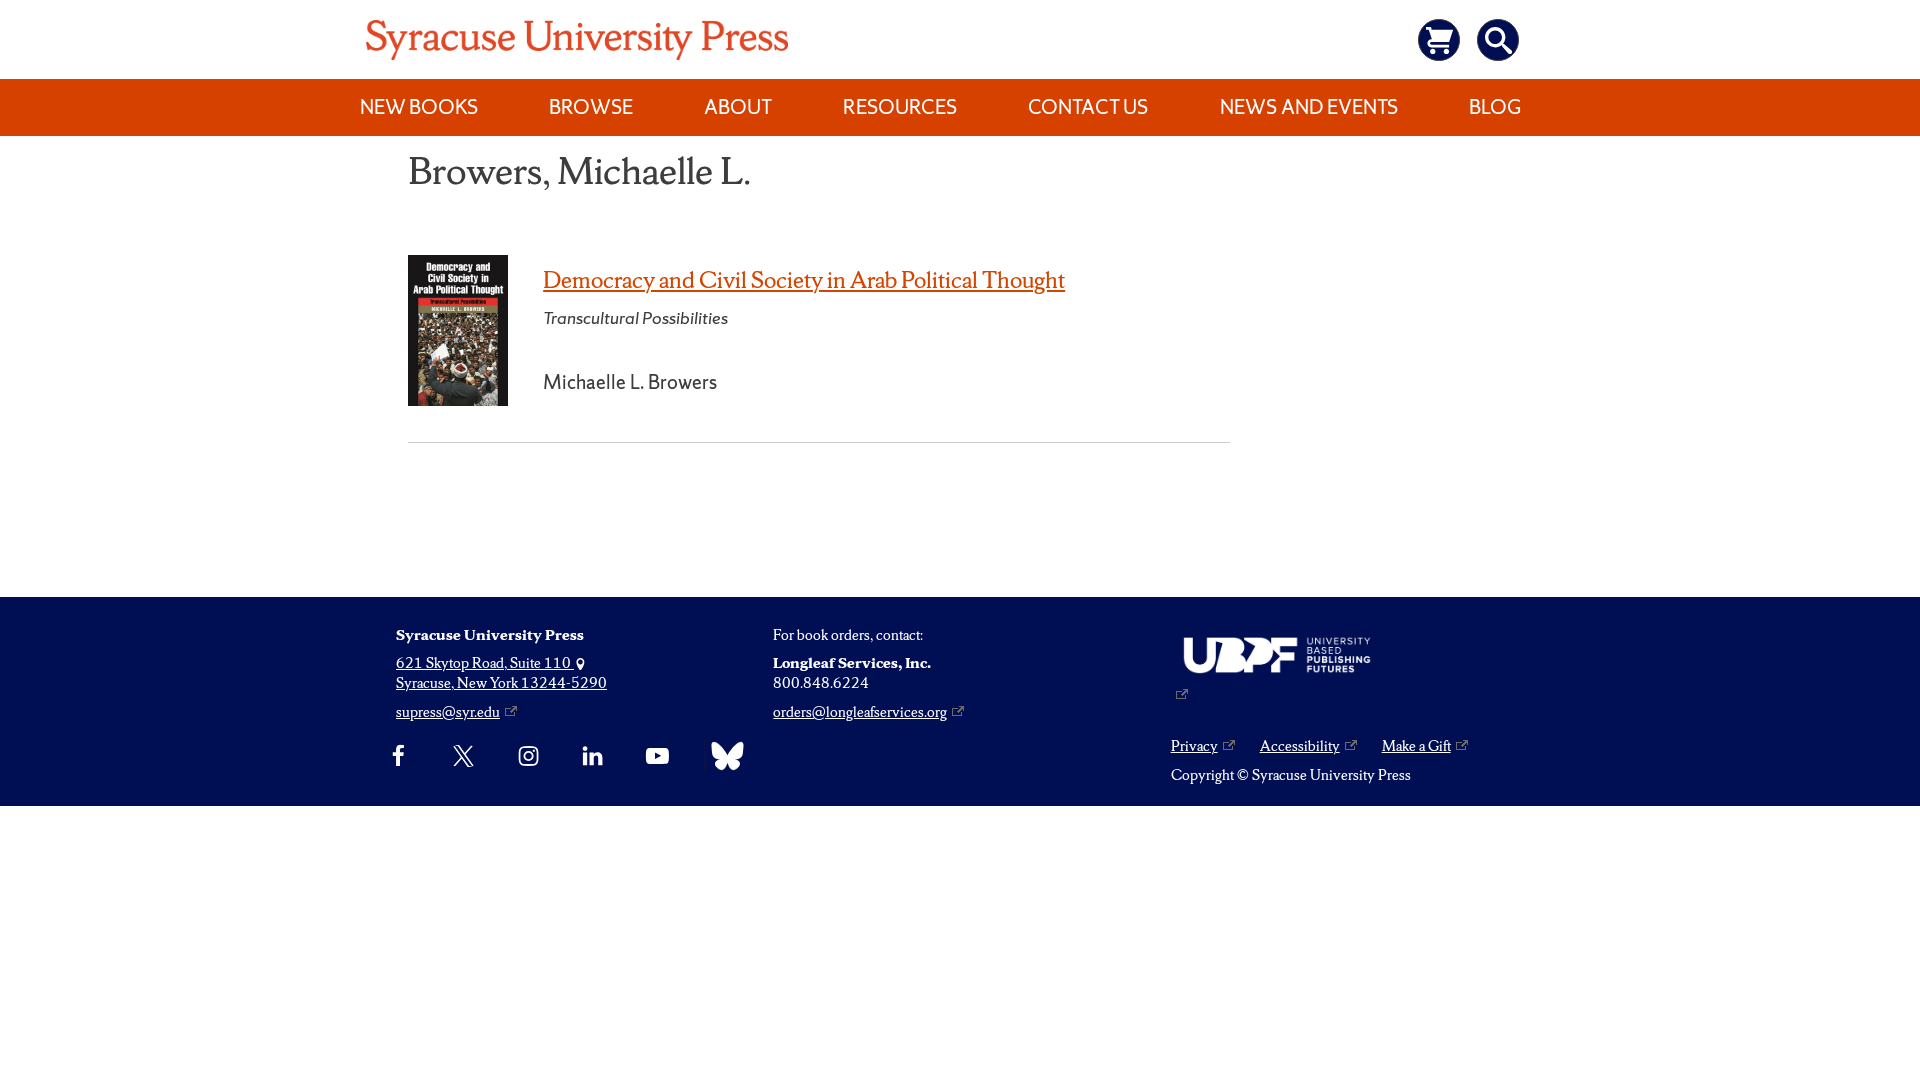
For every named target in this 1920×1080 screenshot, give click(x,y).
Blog (1495, 107)
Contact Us (1088, 107)
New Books (419, 107)
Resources (900, 107)
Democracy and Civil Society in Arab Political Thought (804, 280)
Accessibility (1300, 746)
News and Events (1309, 107)
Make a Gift (1416, 746)
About (738, 107)
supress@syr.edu (448, 712)
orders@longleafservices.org (860, 712)
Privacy (1194, 746)
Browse (591, 107)
